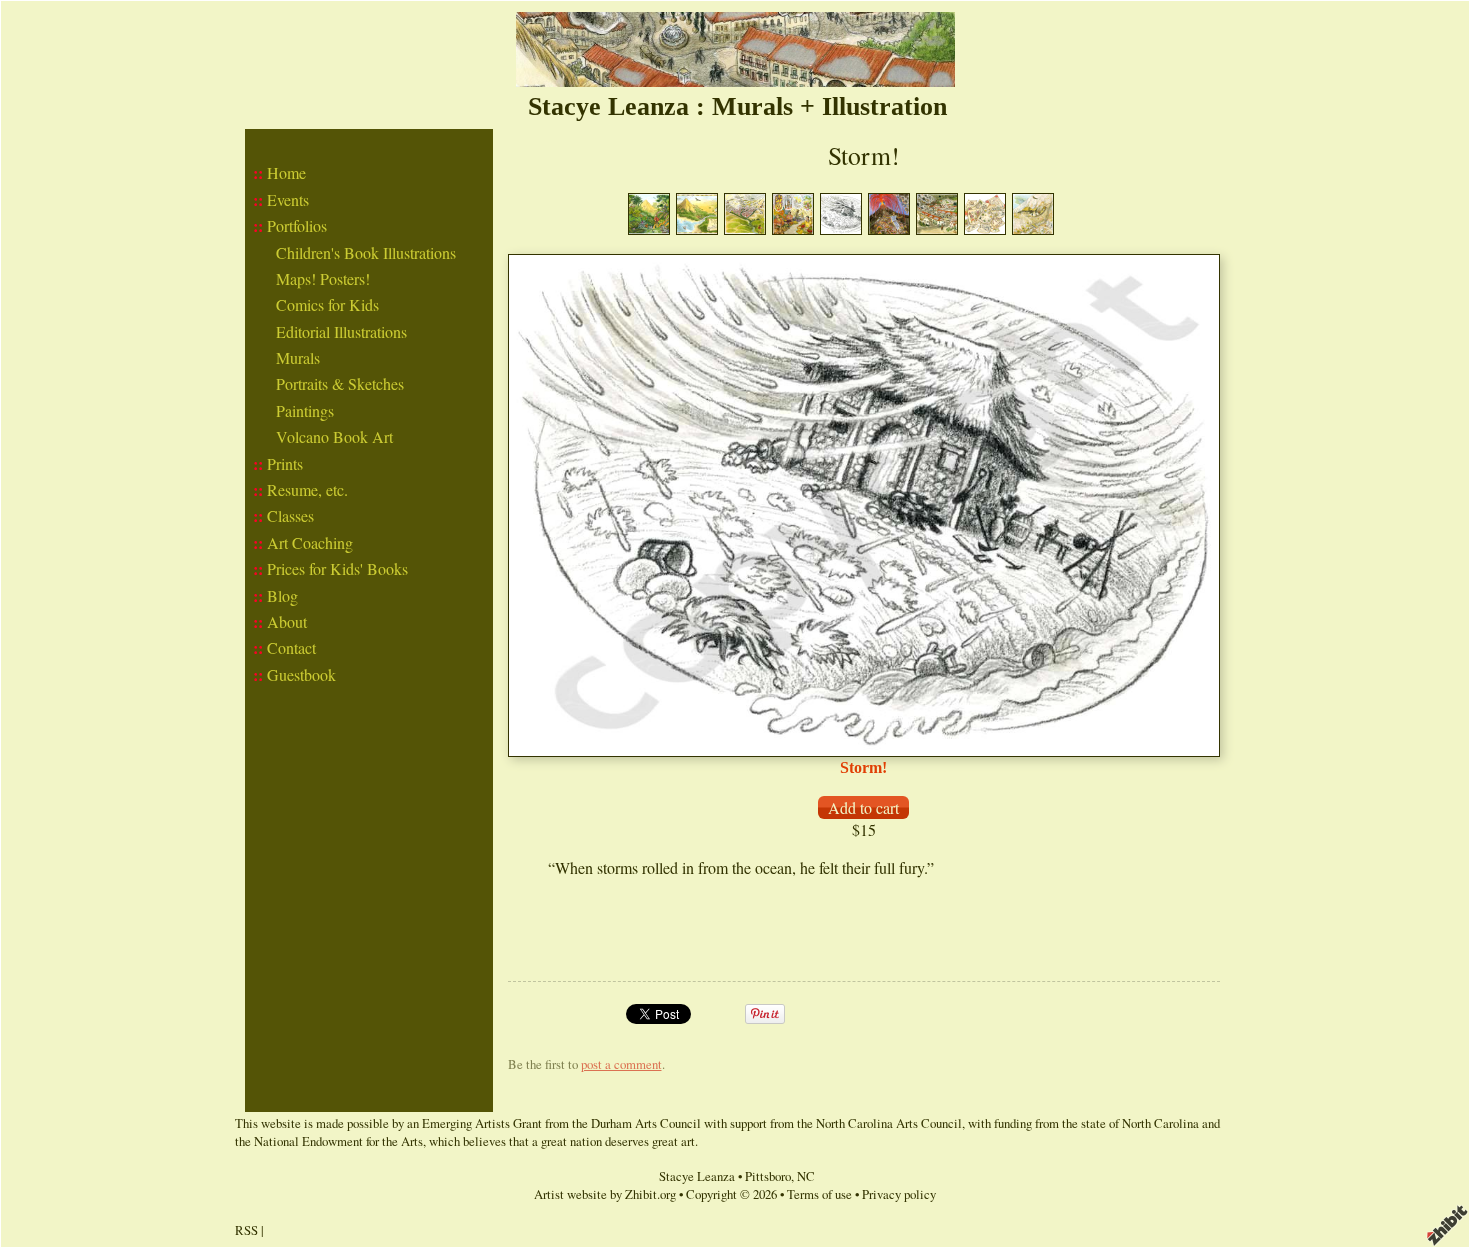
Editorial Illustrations (341, 331)
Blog (282, 595)
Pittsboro (768, 1176)
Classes (290, 515)
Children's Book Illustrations (366, 252)
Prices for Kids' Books (337, 568)
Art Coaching (310, 542)
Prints (285, 463)
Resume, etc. (307, 489)
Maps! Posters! (323, 278)
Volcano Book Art (334, 436)
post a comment (621, 1064)
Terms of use (819, 1194)
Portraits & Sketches (340, 383)
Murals (298, 357)
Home (286, 172)
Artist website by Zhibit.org (605, 1194)
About (287, 621)
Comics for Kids (327, 304)
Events (288, 199)
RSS (246, 1230)
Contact (291, 647)
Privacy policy (899, 1194)
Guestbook (301, 674)
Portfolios (297, 225)
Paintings (305, 410)
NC (806, 1176)
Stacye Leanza (697, 1176)
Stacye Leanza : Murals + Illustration (737, 106)
